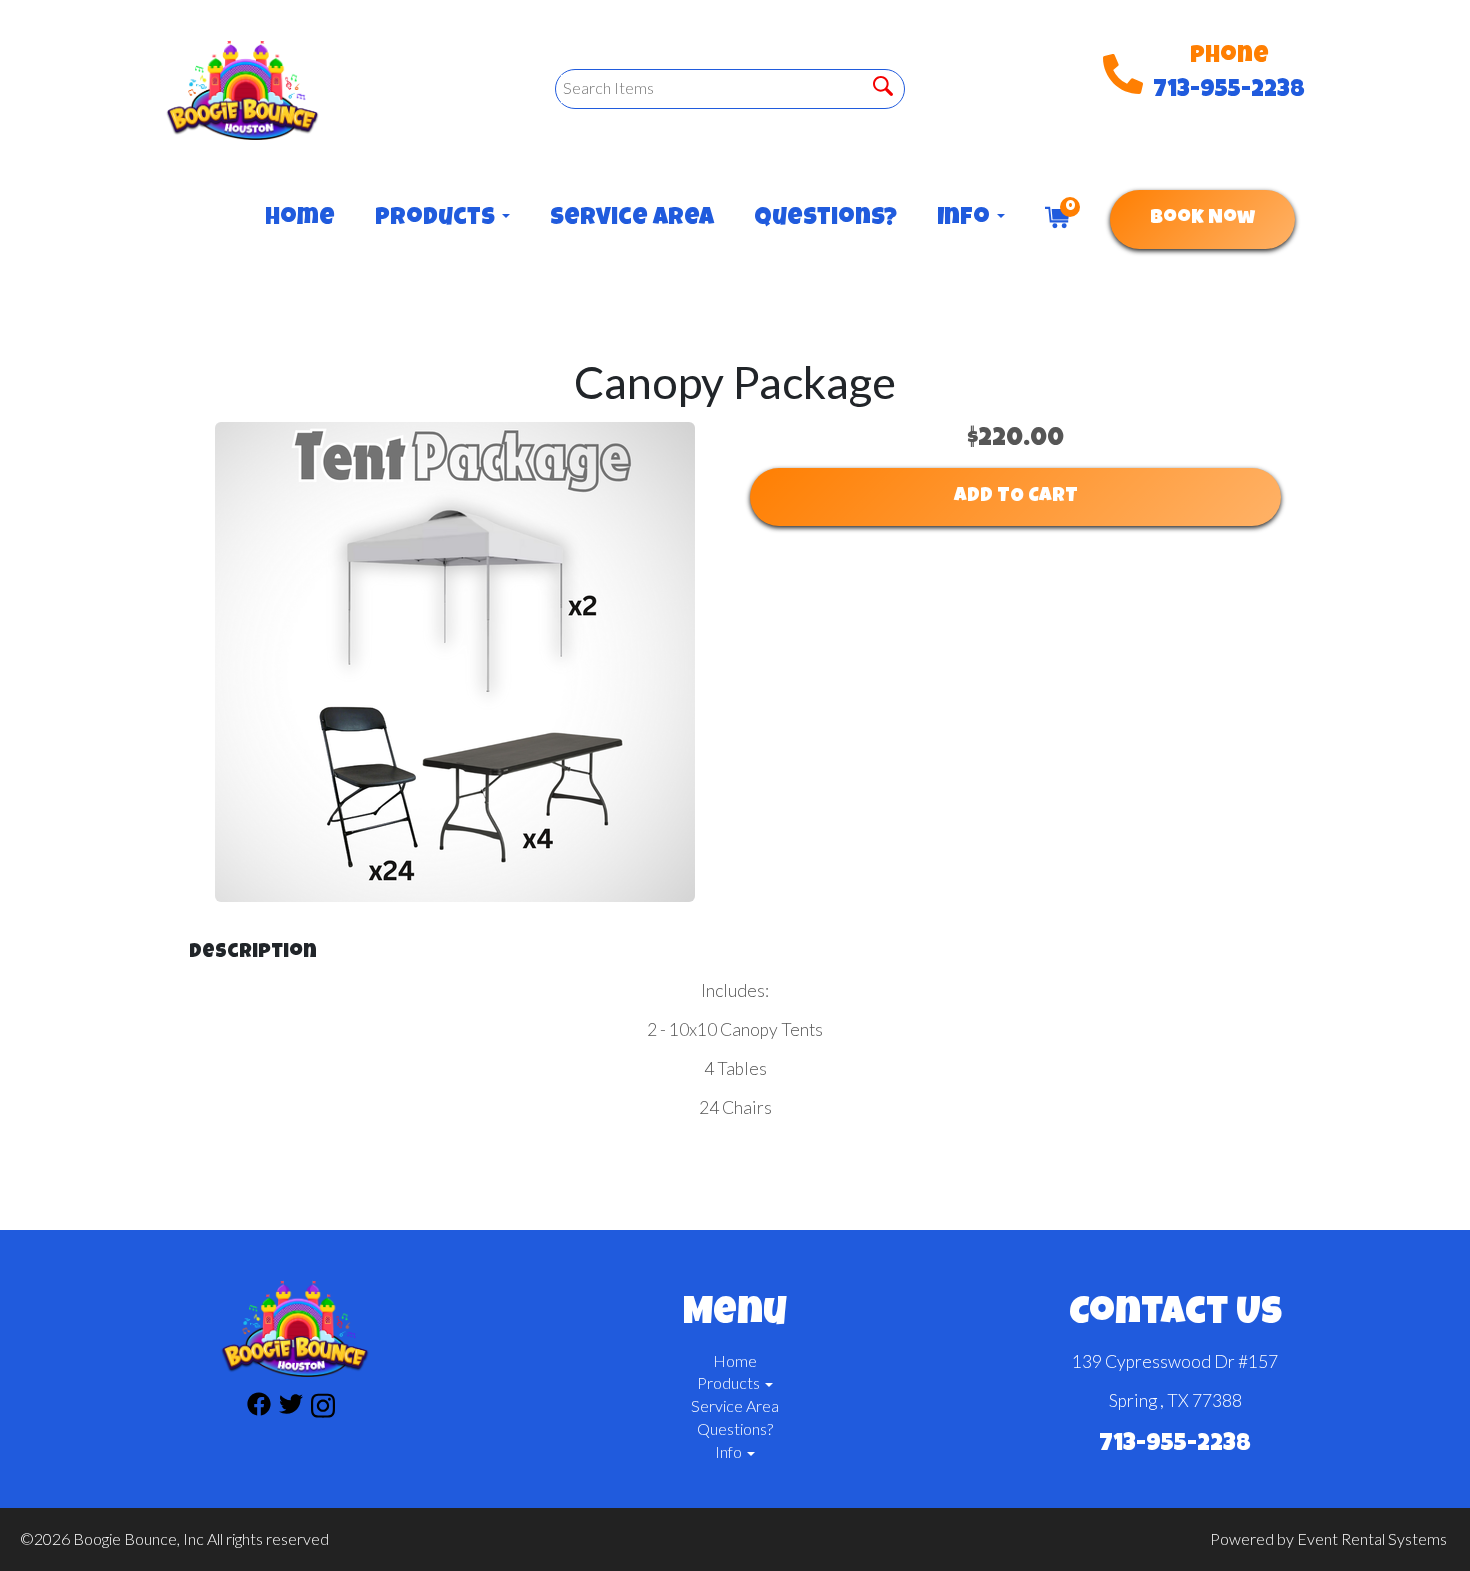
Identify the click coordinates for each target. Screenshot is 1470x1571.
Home (300, 219)
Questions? (825, 219)
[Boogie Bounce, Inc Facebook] (259, 1408)
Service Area (632, 219)
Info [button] (966, 219)
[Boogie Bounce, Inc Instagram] (323, 1408)
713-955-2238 (1229, 91)
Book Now (1202, 219)
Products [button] (437, 219)
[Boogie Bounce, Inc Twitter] (291, 1408)
